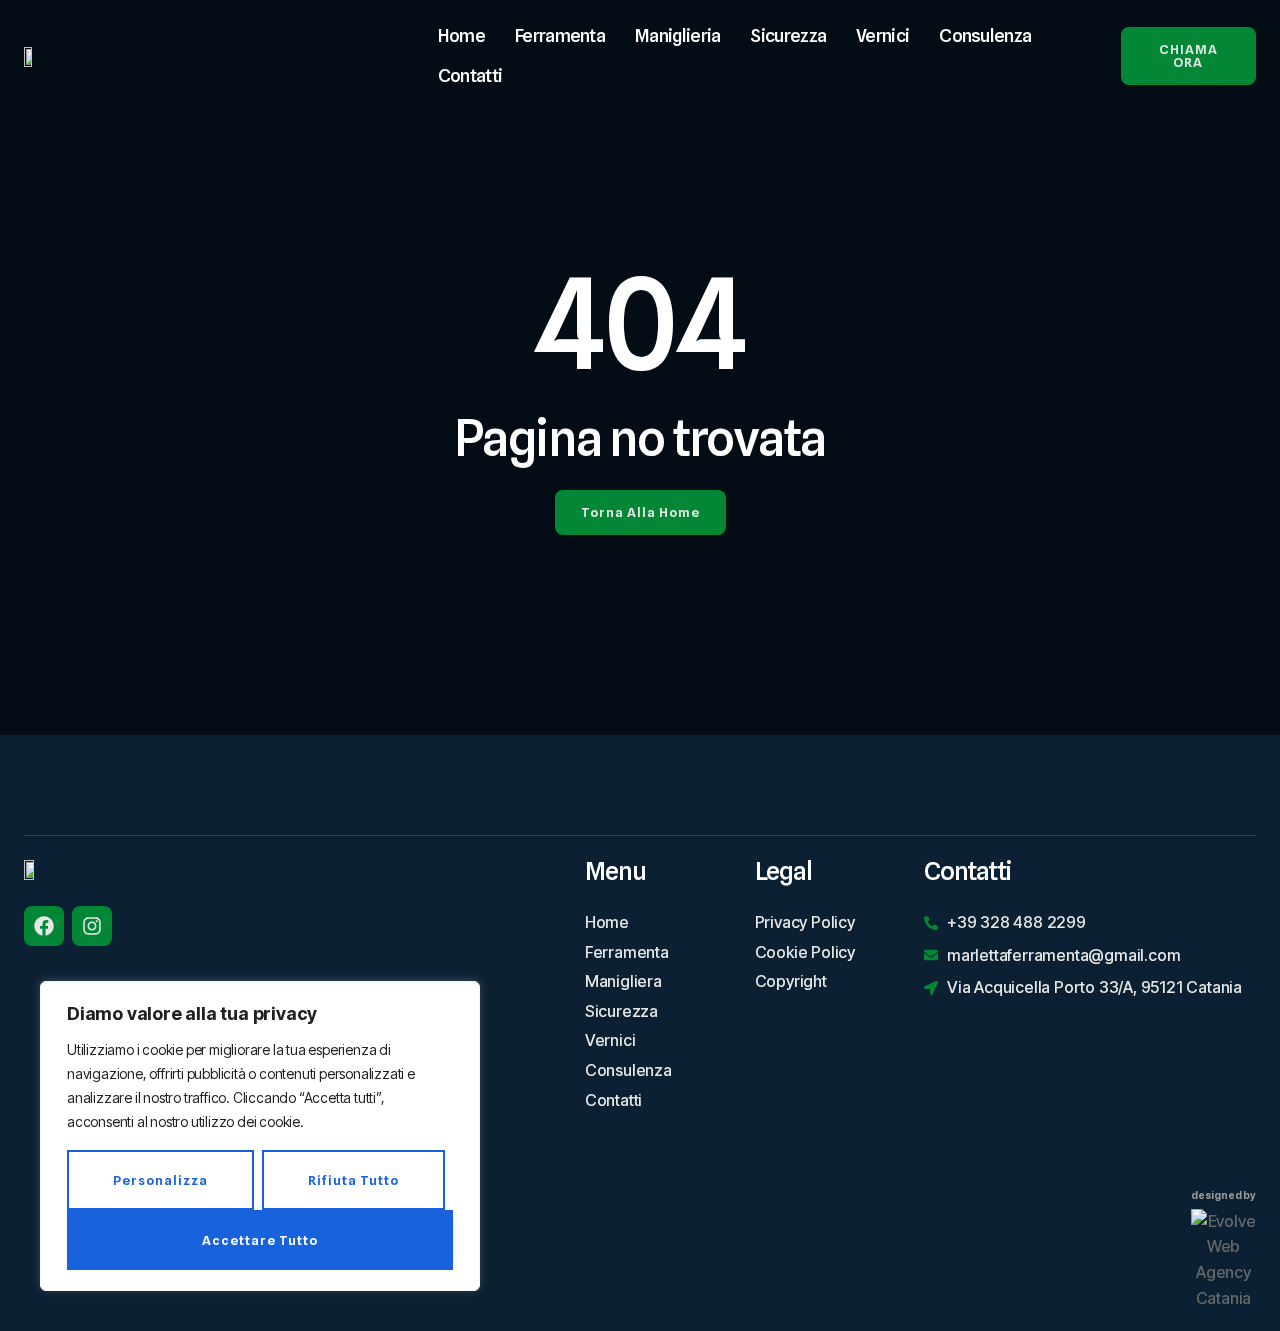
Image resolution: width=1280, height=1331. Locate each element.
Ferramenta (560, 35)
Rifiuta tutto (353, 1180)
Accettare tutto (260, 1240)
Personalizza (160, 1180)
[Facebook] (44, 926)
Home (461, 35)
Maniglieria (677, 35)
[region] (260, 1136)
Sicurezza (788, 35)
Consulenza (985, 35)
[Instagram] (92, 926)
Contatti (470, 75)
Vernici (882, 35)
